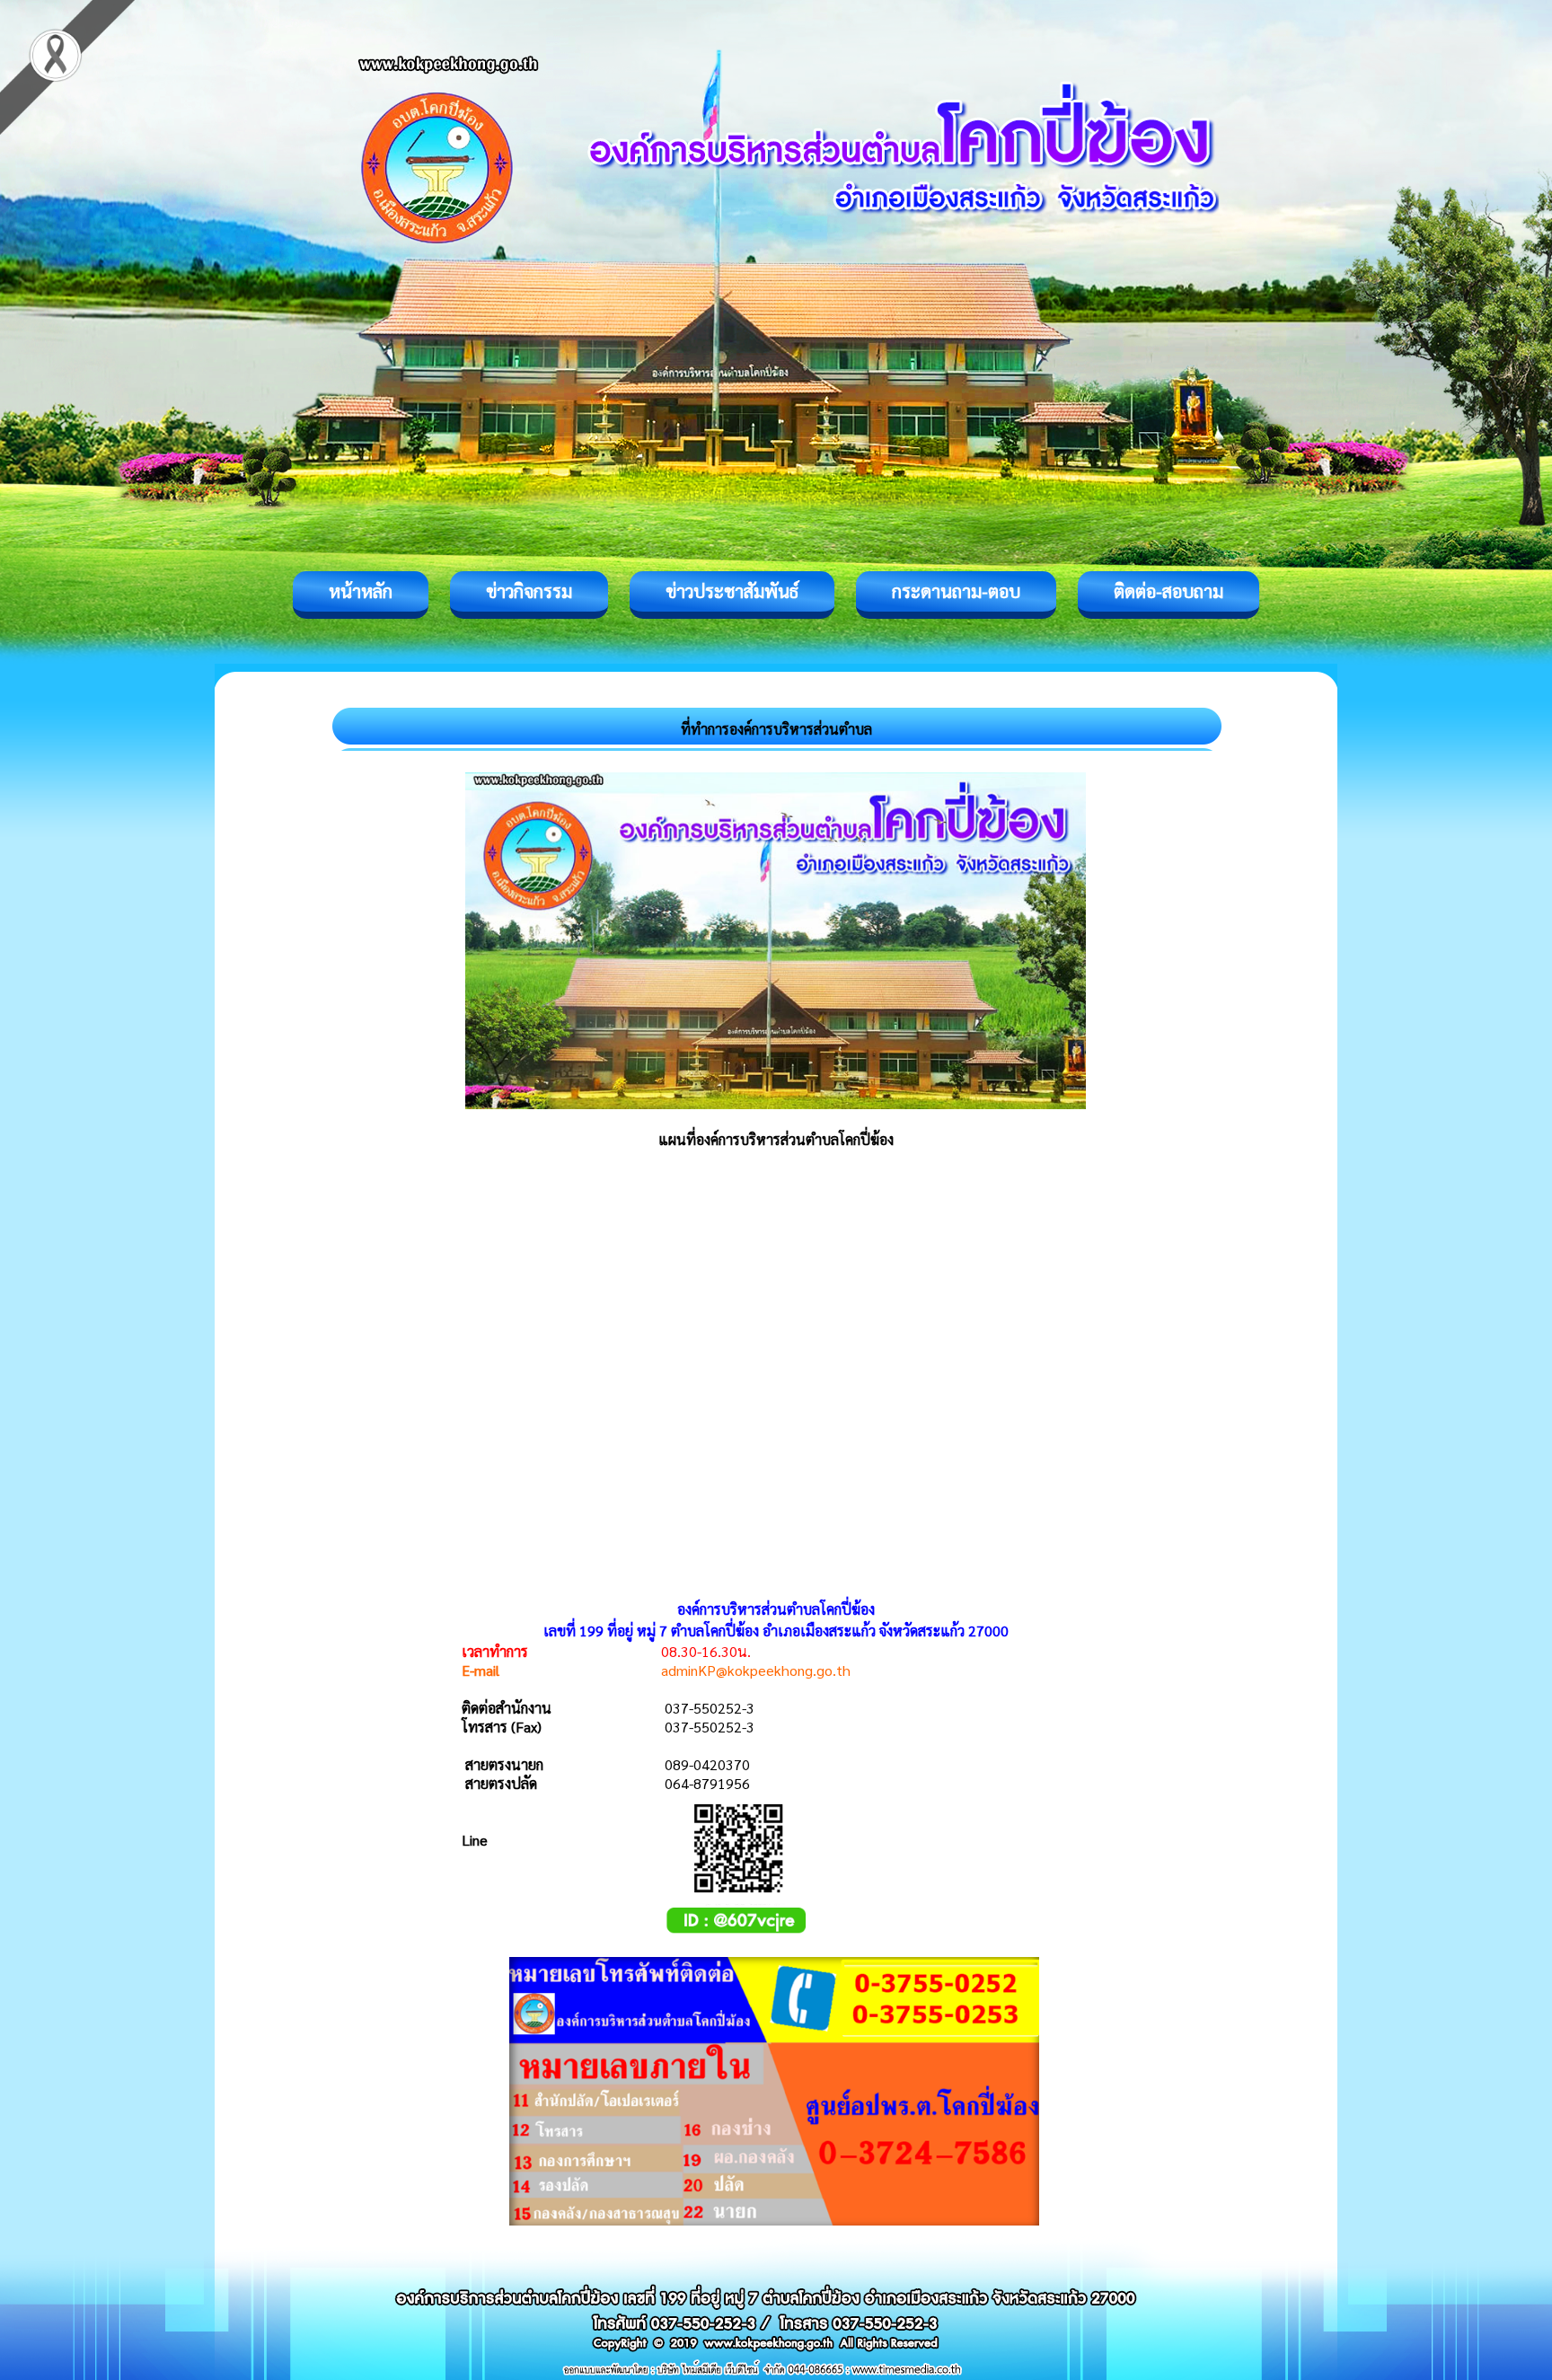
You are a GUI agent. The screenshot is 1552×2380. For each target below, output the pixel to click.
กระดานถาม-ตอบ (956, 591)
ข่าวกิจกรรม (529, 591)
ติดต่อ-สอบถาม (1168, 591)
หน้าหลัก (361, 591)
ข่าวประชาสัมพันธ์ (732, 591)
